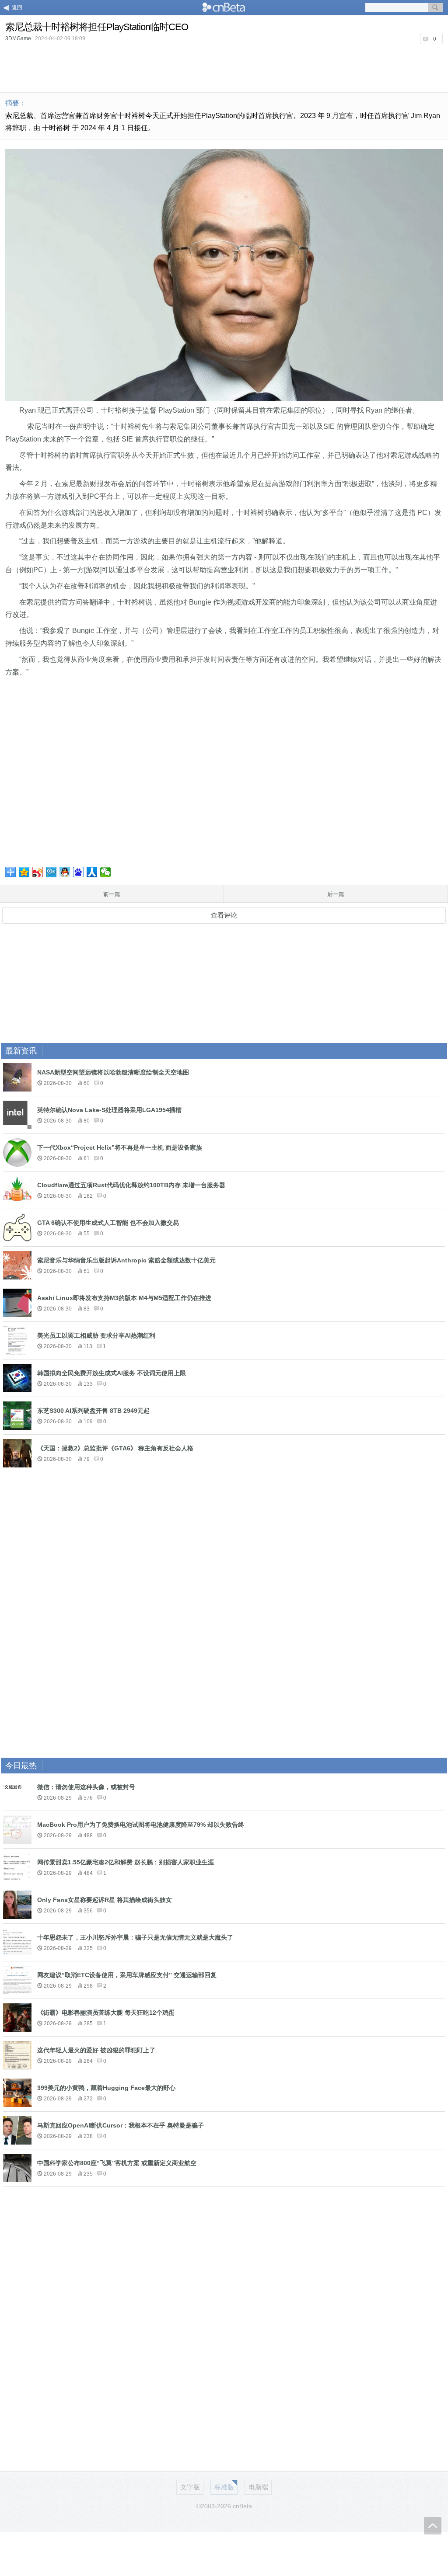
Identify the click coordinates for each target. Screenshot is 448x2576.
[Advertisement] (224, 67)
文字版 (190, 2487)
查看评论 (224, 915)
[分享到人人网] (92, 872)
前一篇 (112, 894)
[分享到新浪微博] (38, 872)
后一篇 (336, 894)
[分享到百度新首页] (79, 872)
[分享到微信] (106, 872)
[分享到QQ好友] (65, 872)
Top (433, 2526)
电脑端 (258, 2487)
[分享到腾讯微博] (51, 872)
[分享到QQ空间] (24, 872)
